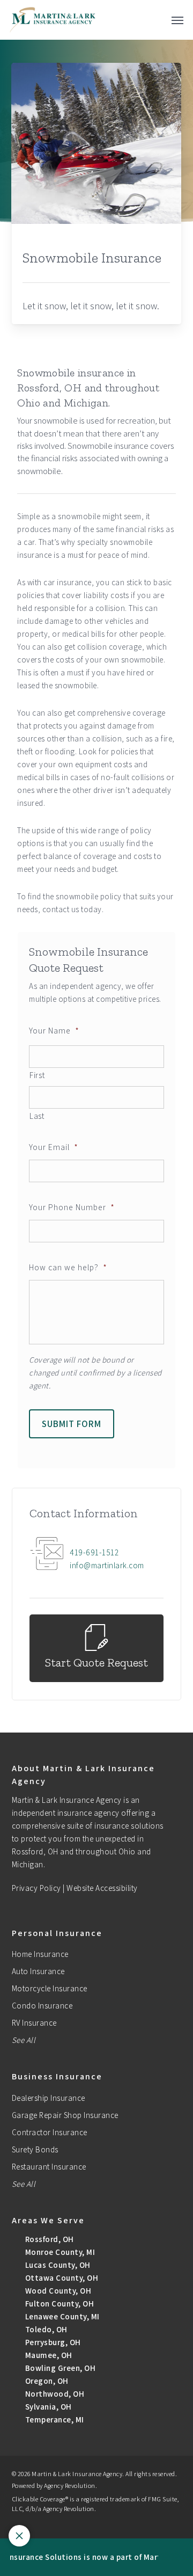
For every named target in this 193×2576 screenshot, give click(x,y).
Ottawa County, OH (61, 2278)
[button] (177, 20)
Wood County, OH (57, 2291)
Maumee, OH (48, 2355)
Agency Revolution (70, 2486)
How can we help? (68, 1267)
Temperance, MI (54, 2419)
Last (37, 1116)
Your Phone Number (72, 1207)
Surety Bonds (35, 2149)
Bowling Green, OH (59, 2368)
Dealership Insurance (49, 2098)
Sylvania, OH (47, 2407)
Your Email (54, 1147)
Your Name (54, 1030)
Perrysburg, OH (52, 2342)
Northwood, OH (54, 2394)
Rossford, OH (49, 2239)
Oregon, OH (46, 2381)
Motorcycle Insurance (50, 1988)
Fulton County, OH (58, 2304)
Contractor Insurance (50, 2132)
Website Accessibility (102, 1888)
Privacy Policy (36, 1888)
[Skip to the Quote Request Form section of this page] (96, 1649)
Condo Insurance (42, 2006)
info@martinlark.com (107, 1565)
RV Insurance (34, 2023)
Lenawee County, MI (61, 2316)
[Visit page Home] (53, 20)
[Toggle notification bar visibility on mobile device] (19, 2536)
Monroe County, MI (59, 2252)
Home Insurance (40, 1954)
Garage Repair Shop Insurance (65, 2115)
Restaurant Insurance (49, 2167)
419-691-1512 (94, 1552)
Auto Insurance (38, 1971)
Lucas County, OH (57, 2265)
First (37, 1075)
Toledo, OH (45, 2329)
